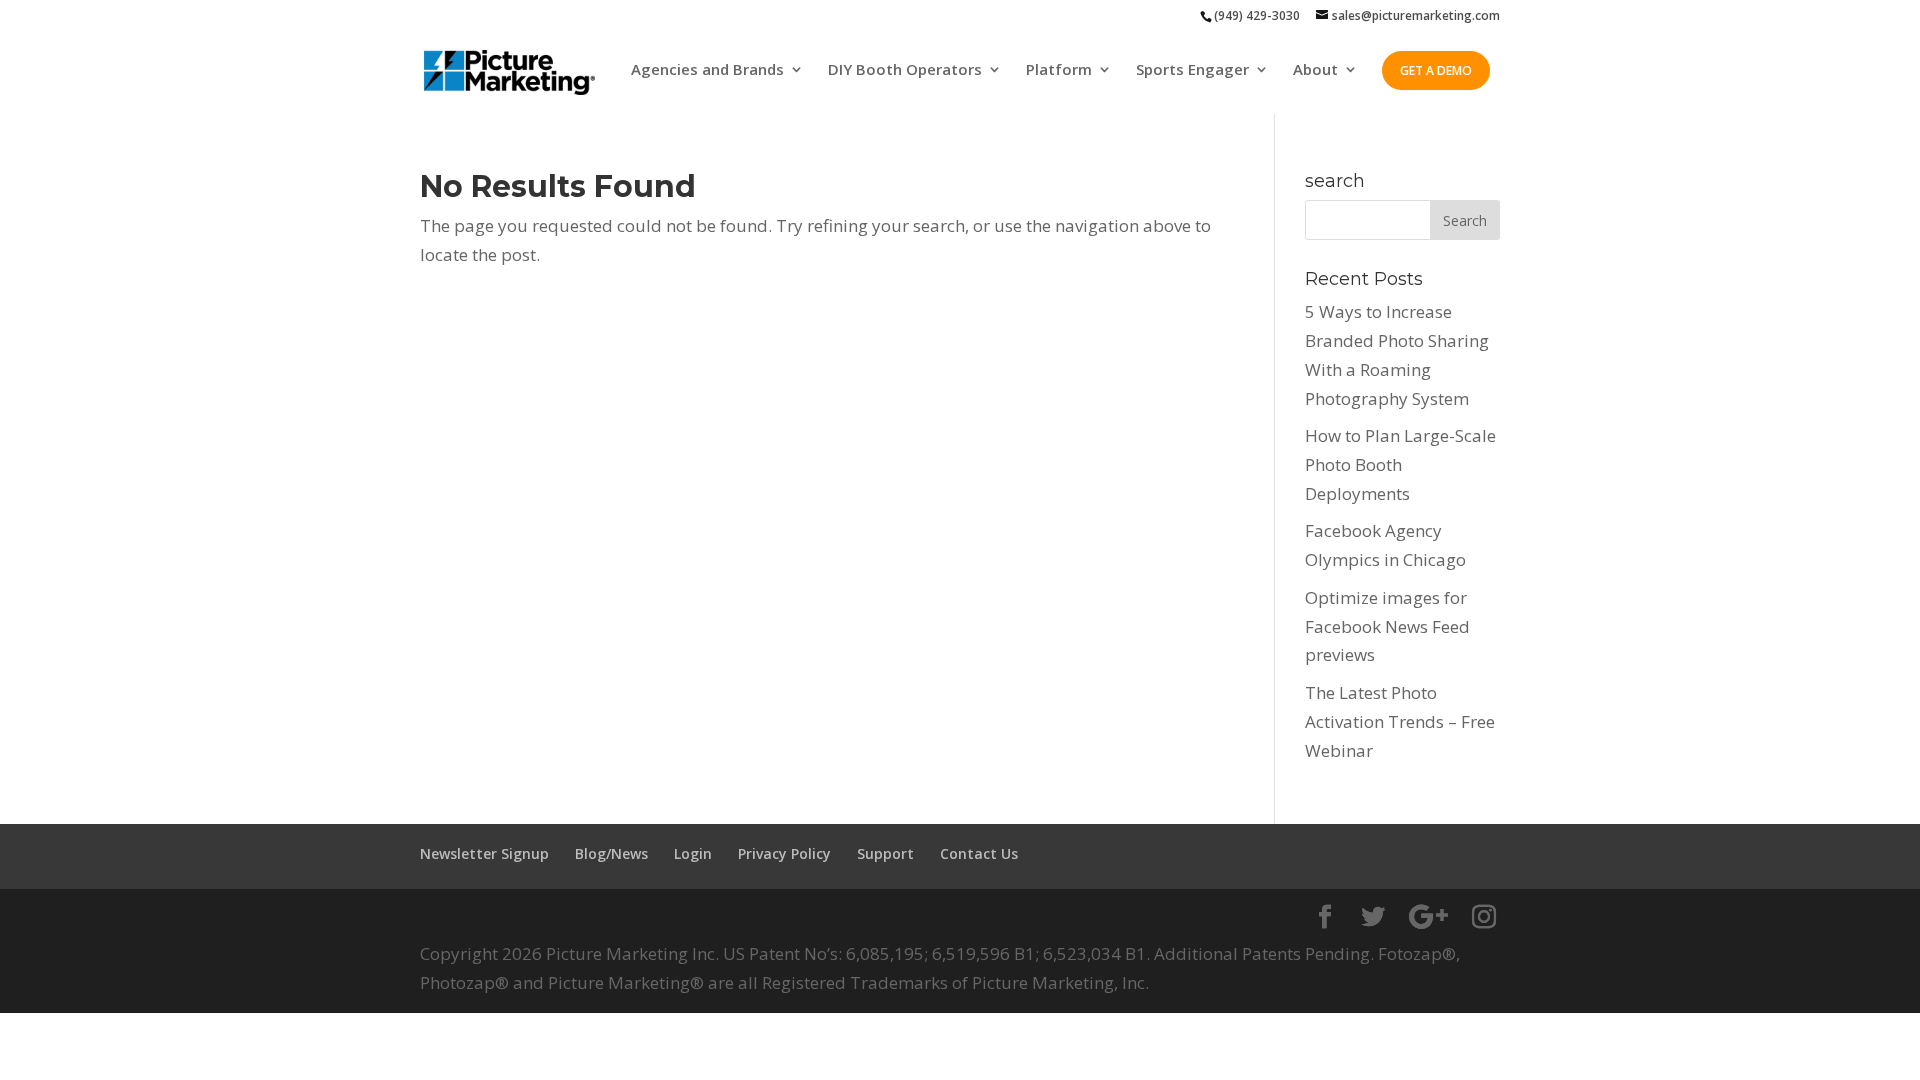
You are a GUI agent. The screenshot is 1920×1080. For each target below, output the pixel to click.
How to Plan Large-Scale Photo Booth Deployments (1400, 464)
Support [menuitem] (885, 853)
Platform (1059, 70)
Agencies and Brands (707, 70)
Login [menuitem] (693, 853)
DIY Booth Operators (905, 70)
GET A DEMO (1436, 70)
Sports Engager (1192, 70)
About (1315, 70)
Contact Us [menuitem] (979, 853)
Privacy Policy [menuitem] (784, 853)
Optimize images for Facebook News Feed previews (1387, 626)
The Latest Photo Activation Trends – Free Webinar (1400, 721)
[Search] (1465, 220)
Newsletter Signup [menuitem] (484, 853)
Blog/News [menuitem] (611, 853)
